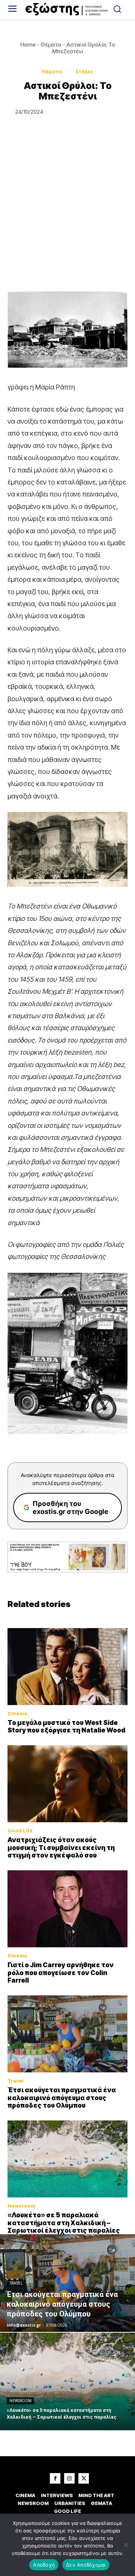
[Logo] (67, 9)
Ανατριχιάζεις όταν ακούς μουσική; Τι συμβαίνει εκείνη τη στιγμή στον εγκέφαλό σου (61, 1848)
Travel (16, 2081)
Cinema (17, 1714)
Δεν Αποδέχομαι (86, 2565)
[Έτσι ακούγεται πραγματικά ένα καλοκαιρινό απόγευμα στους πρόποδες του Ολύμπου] (67, 2034)
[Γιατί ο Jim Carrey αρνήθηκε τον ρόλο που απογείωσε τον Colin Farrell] (67, 1909)
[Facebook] (55, 2478)
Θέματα (51, 45)
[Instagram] (69, 2478)
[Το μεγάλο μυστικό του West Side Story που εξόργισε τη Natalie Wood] (67, 1667)
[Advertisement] (67, 220)
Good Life (20, 1831)
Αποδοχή (44, 2565)
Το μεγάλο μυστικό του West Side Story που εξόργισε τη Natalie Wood (66, 1726)
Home (28, 45)
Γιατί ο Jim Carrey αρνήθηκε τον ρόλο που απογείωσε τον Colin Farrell (61, 1973)
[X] (84, 2478)
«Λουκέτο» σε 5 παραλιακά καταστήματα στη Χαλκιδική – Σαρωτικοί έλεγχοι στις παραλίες (64, 2223)
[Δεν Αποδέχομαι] (126, 2545)
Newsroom (21, 2206)
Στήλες (84, 71)
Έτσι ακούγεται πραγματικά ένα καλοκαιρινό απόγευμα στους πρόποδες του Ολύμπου (62, 2098)
